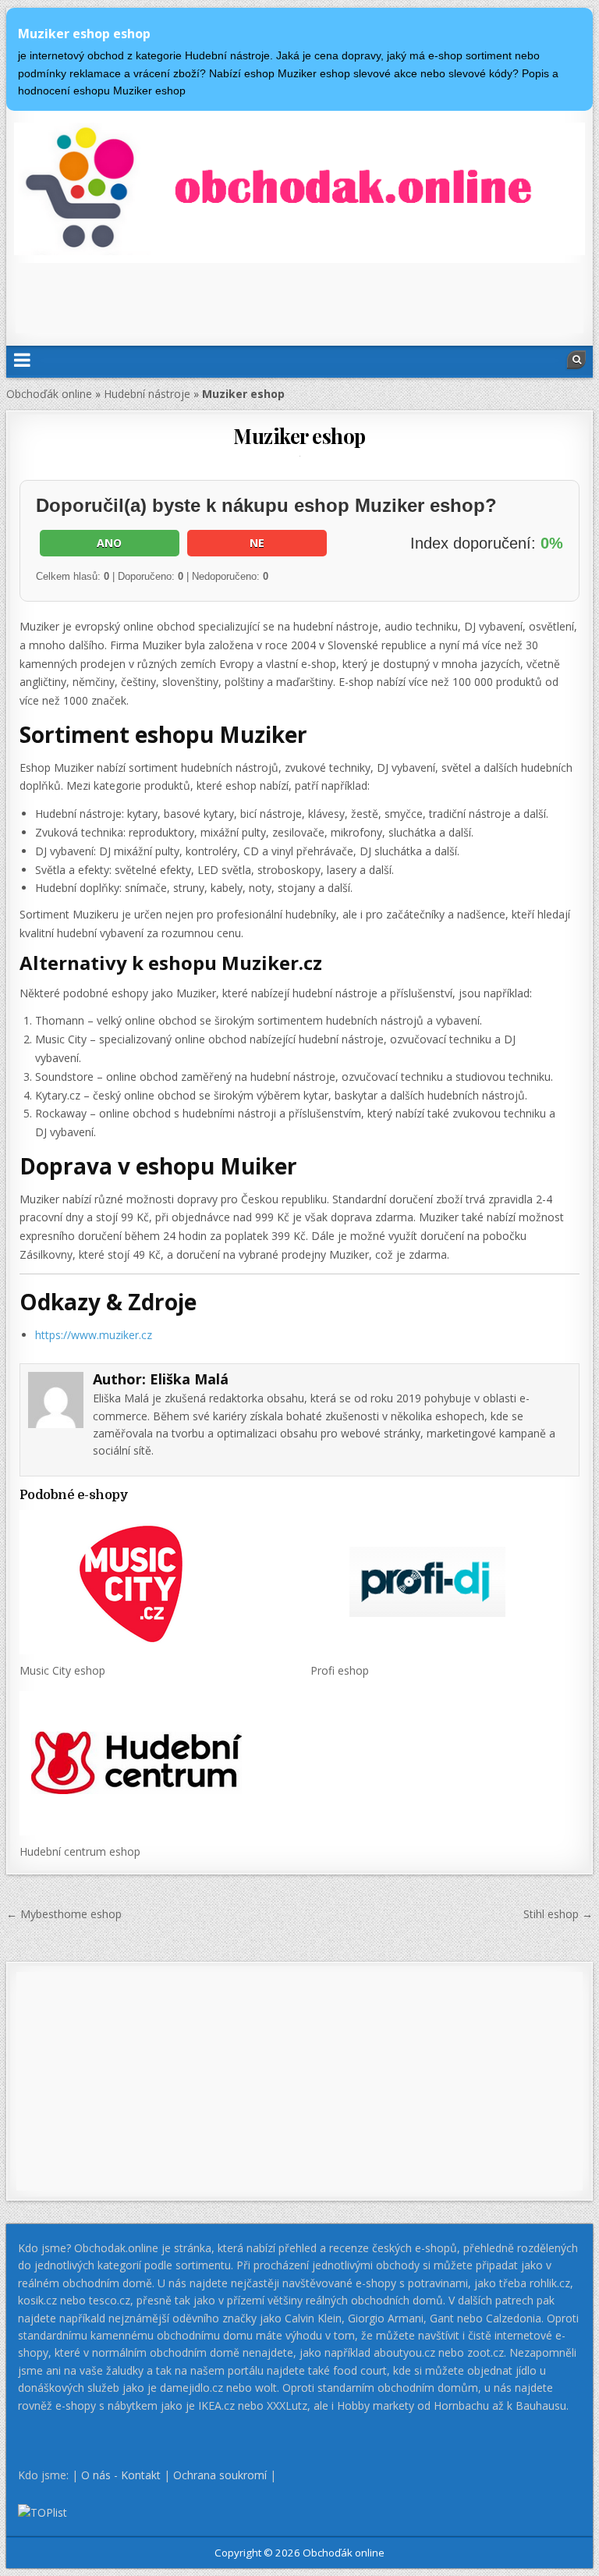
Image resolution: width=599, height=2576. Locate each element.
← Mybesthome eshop (64, 1914)
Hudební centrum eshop (80, 1851)
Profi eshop (340, 1670)
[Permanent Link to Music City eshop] (154, 1582)
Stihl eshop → (558, 1914)
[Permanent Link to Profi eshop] (445, 1582)
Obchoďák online (49, 394)
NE (257, 543)
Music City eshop (62, 1670)
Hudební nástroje (147, 394)
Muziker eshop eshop (84, 34)
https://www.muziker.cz (94, 1335)
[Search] (576, 360)
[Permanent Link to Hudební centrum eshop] (154, 1763)
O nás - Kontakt (121, 2475)
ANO (109, 543)
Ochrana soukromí (220, 2475)
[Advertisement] (299, 298)
